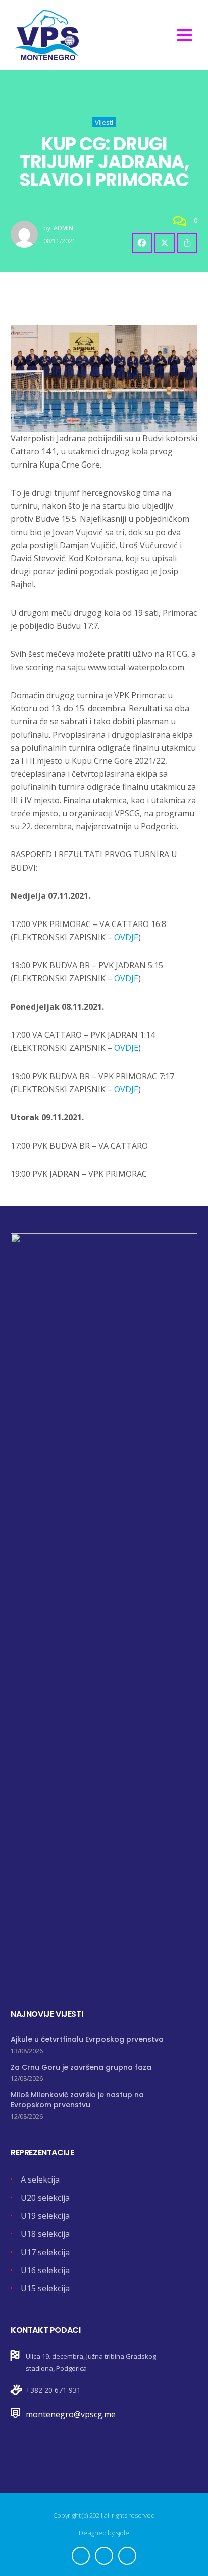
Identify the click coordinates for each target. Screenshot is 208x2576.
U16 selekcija (45, 2270)
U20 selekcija (45, 2198)
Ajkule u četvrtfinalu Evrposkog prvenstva (87, 2039)
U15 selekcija (45, 2288)
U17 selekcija (45, 2252)
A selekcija (40, 2179)
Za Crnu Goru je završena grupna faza (81, 2067)
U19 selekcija (45, 2216)
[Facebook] (142, 243)
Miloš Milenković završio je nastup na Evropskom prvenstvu (77, 2100)
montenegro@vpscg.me (71, 2414)
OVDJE (126, 937)
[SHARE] (187, 243)
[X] (165, 243)
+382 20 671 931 (53, 2390)
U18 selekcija (45, 2234)
